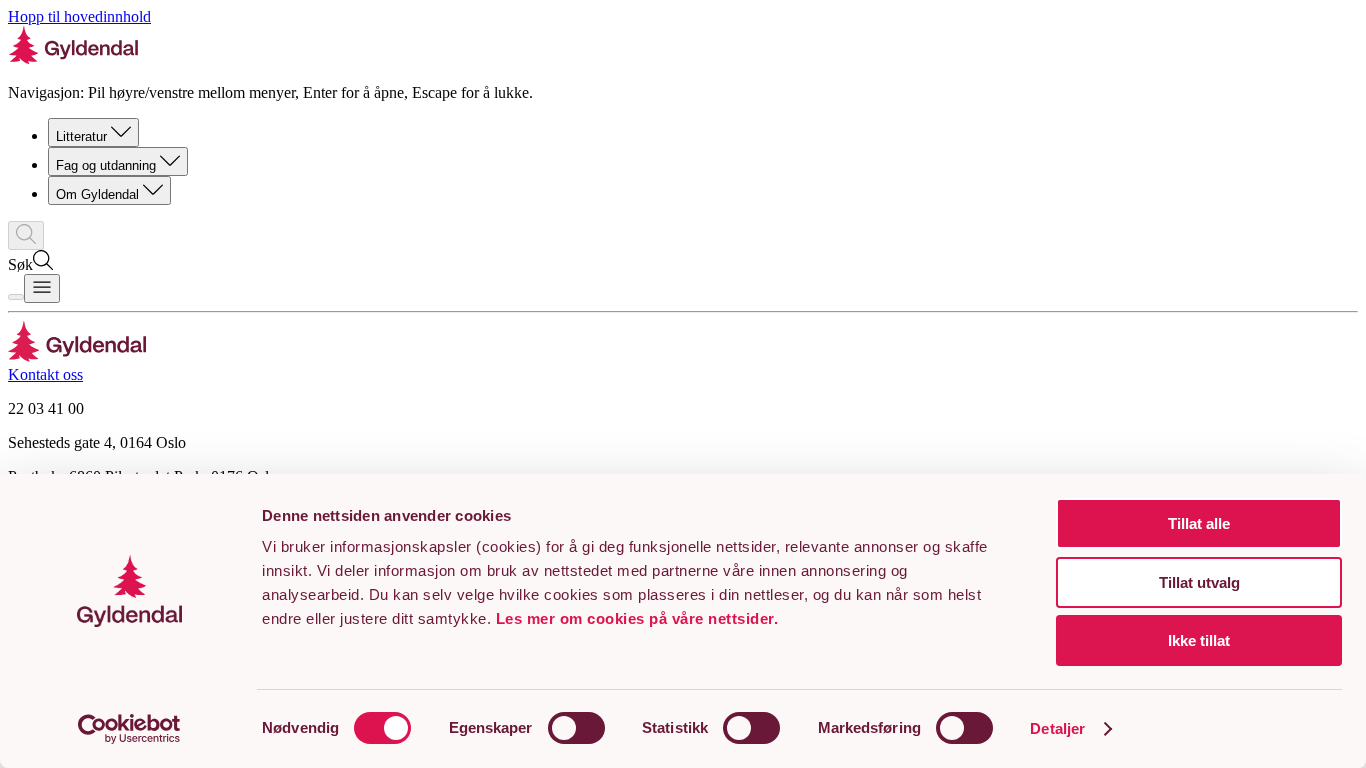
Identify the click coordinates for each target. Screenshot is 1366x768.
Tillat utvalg (1199, 582)
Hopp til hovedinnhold (79, 16)
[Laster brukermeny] (16, 297)
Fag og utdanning (106, 165)
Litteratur (81, 136)
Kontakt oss (45, 374)
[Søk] (26, 235)
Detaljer (1057, 728)
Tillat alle (1199, 523)
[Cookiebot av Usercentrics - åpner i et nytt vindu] (129, 729)
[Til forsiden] (77, 356)
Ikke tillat (1199, 640)
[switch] (576, 728)
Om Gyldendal (97, 194)
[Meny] (42, 288)
